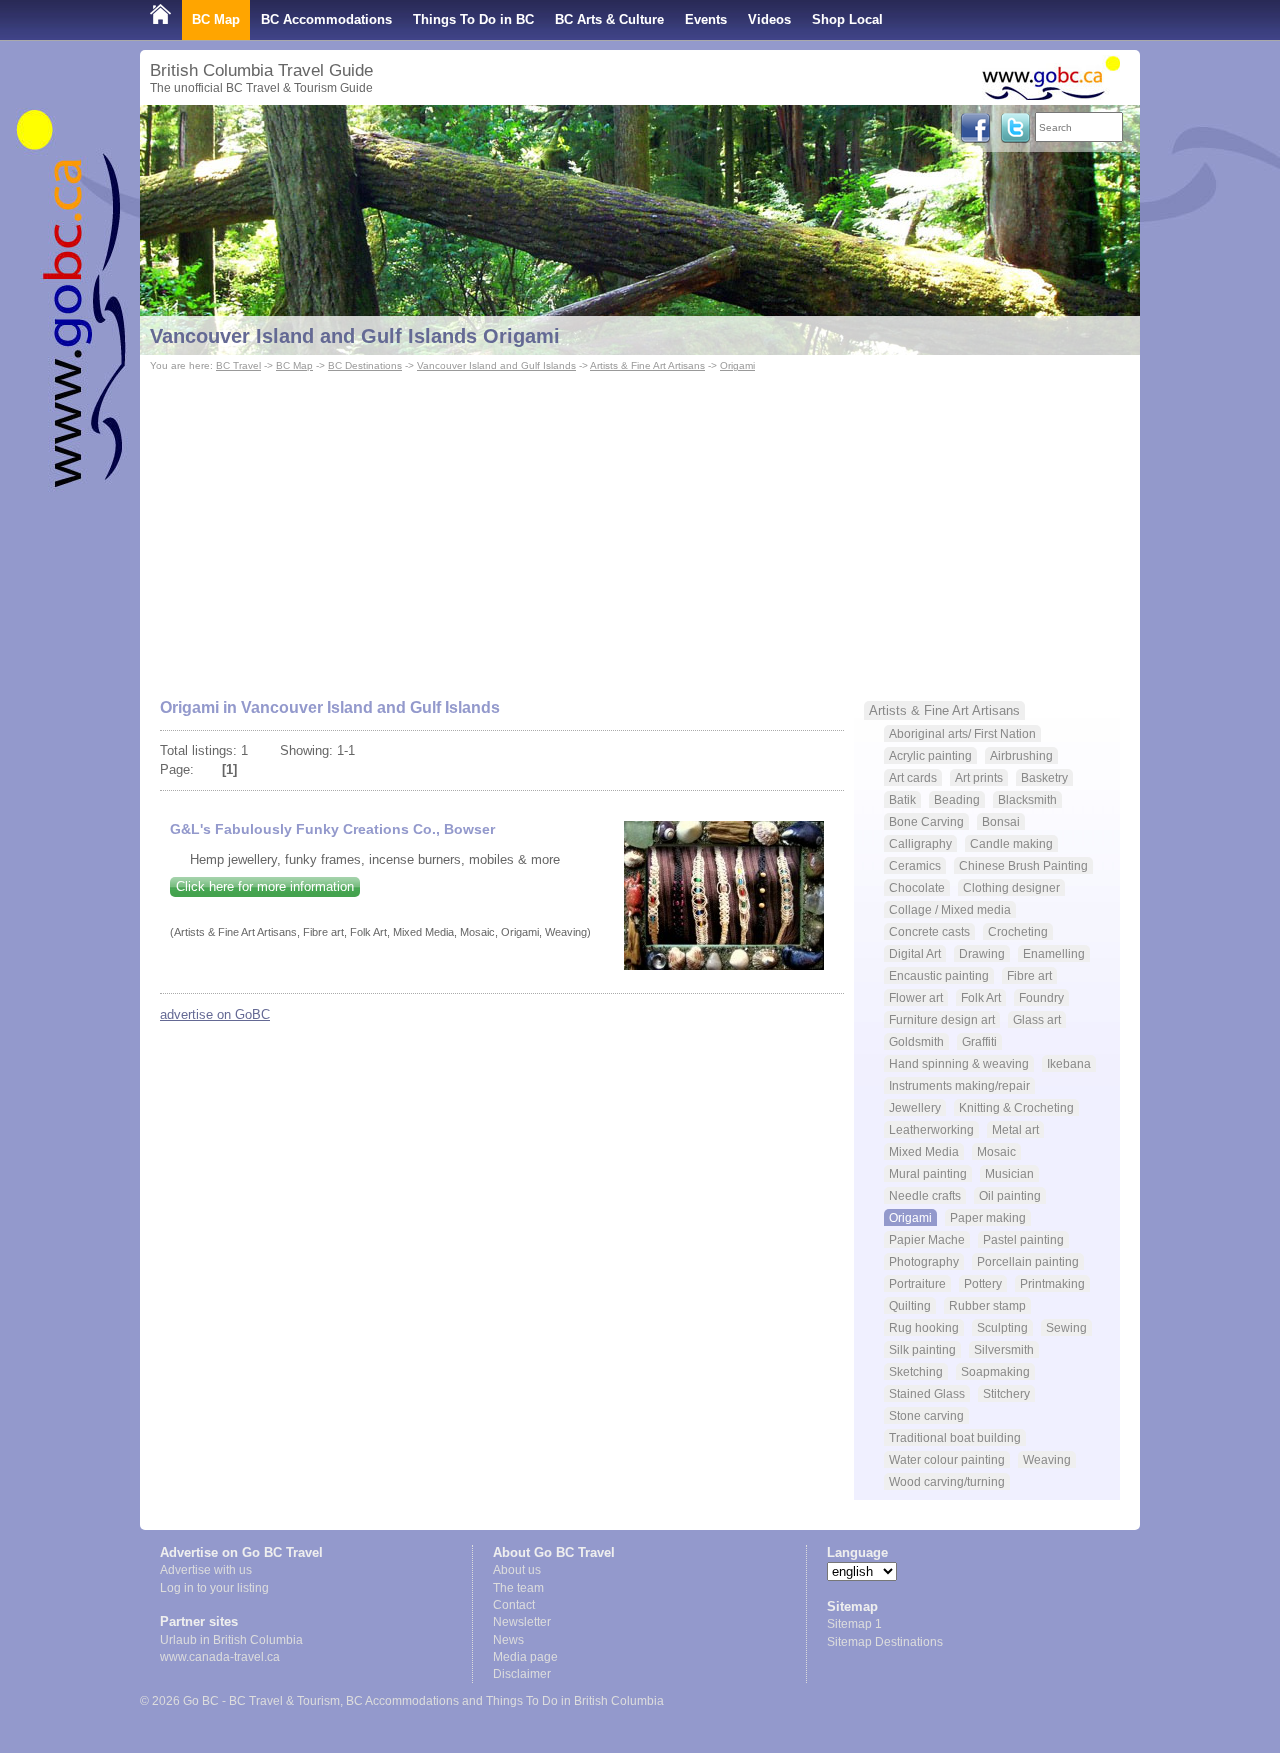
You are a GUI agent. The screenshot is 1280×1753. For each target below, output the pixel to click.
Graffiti (979, 1041)
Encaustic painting (939, 975)
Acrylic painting (930, 755)
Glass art (1037, 1019)
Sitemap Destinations (885, 1642)
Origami (737, 365)
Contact (514, 1605)
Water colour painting (947, 1459)
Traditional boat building (955, 1437)
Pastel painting (1023, 1239)
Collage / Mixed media (950, 909)
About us (517, 1570)
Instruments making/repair (959, 1085)
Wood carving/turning (947, 1481)
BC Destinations (365, 365)
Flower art (916, 997)
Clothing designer (1011, 887)
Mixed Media (924, 1151)
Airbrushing (1021, 755)
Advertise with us (206, 1570)
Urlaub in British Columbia (231, 1640)
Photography (924, 1261)
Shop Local (847, 19)
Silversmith (1004, 1349)
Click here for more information (265, 886)
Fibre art (1029, 975)
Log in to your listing (214, 1588)
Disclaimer (522, 1674)
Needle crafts (925, 1195)
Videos (769, 19)
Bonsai (1001, 821)
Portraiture (917, 1283)
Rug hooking (924, 1327)
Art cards (913, 777)
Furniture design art (942, 1019)
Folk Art (981, 997)
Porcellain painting (1028, 1261)
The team (518, 1588)
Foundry (1041, 997)
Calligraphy (920, 843)
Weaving (1047, 1459)
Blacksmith (1027, 799)
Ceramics (915, 865)
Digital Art (915, 953)
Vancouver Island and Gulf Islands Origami (355, 336)
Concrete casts (929, 931)
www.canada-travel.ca (220, 1657)
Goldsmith (916, 1041)
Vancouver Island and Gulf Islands (496, 365)
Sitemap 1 (854, 1624)
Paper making (988, 1217)
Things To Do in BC (473, 19)
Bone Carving (926, 821)
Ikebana (1069, 1063)
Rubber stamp (987, 1305)
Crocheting (1018, 931)
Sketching (916, 1371)
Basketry (1044, 777)
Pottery (983, 1283)
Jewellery (915, 1107)
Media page (525, 1657)
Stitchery (1006, 1393)
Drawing (982, 953)
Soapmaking (995, 1371)
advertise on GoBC (215, 1014)
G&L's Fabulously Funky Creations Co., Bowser (332, 829)
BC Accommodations (326, 19)
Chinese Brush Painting (1023, 865)
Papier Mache (927, 1239)
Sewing (1066, 1327)
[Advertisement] (640, 526)
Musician (1009, 1173)
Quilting (910, 1305)
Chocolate (917, 887)
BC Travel (238, 365)
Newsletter (522, 1622)
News (508, 1640)
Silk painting (922, 1349)
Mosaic (996, 1151)
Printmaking (1052, 1283)
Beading (957, 799)
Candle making (1011, 843)
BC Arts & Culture (609, 19)
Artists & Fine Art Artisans (647, 365)
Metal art (1015, 1129)
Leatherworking (931, 1129)
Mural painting (928, 1173)
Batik (902, 799)
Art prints (979, 777)
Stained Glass (927, 1393)
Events (706, 19)
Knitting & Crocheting (1016, 1107)
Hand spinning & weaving (959, 1063)
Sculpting (1002, 1327)
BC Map (216, 19)
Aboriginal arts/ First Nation (962, 733)
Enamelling (1054, 953)
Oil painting (1010, 1195)
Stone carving (926, 1415)
